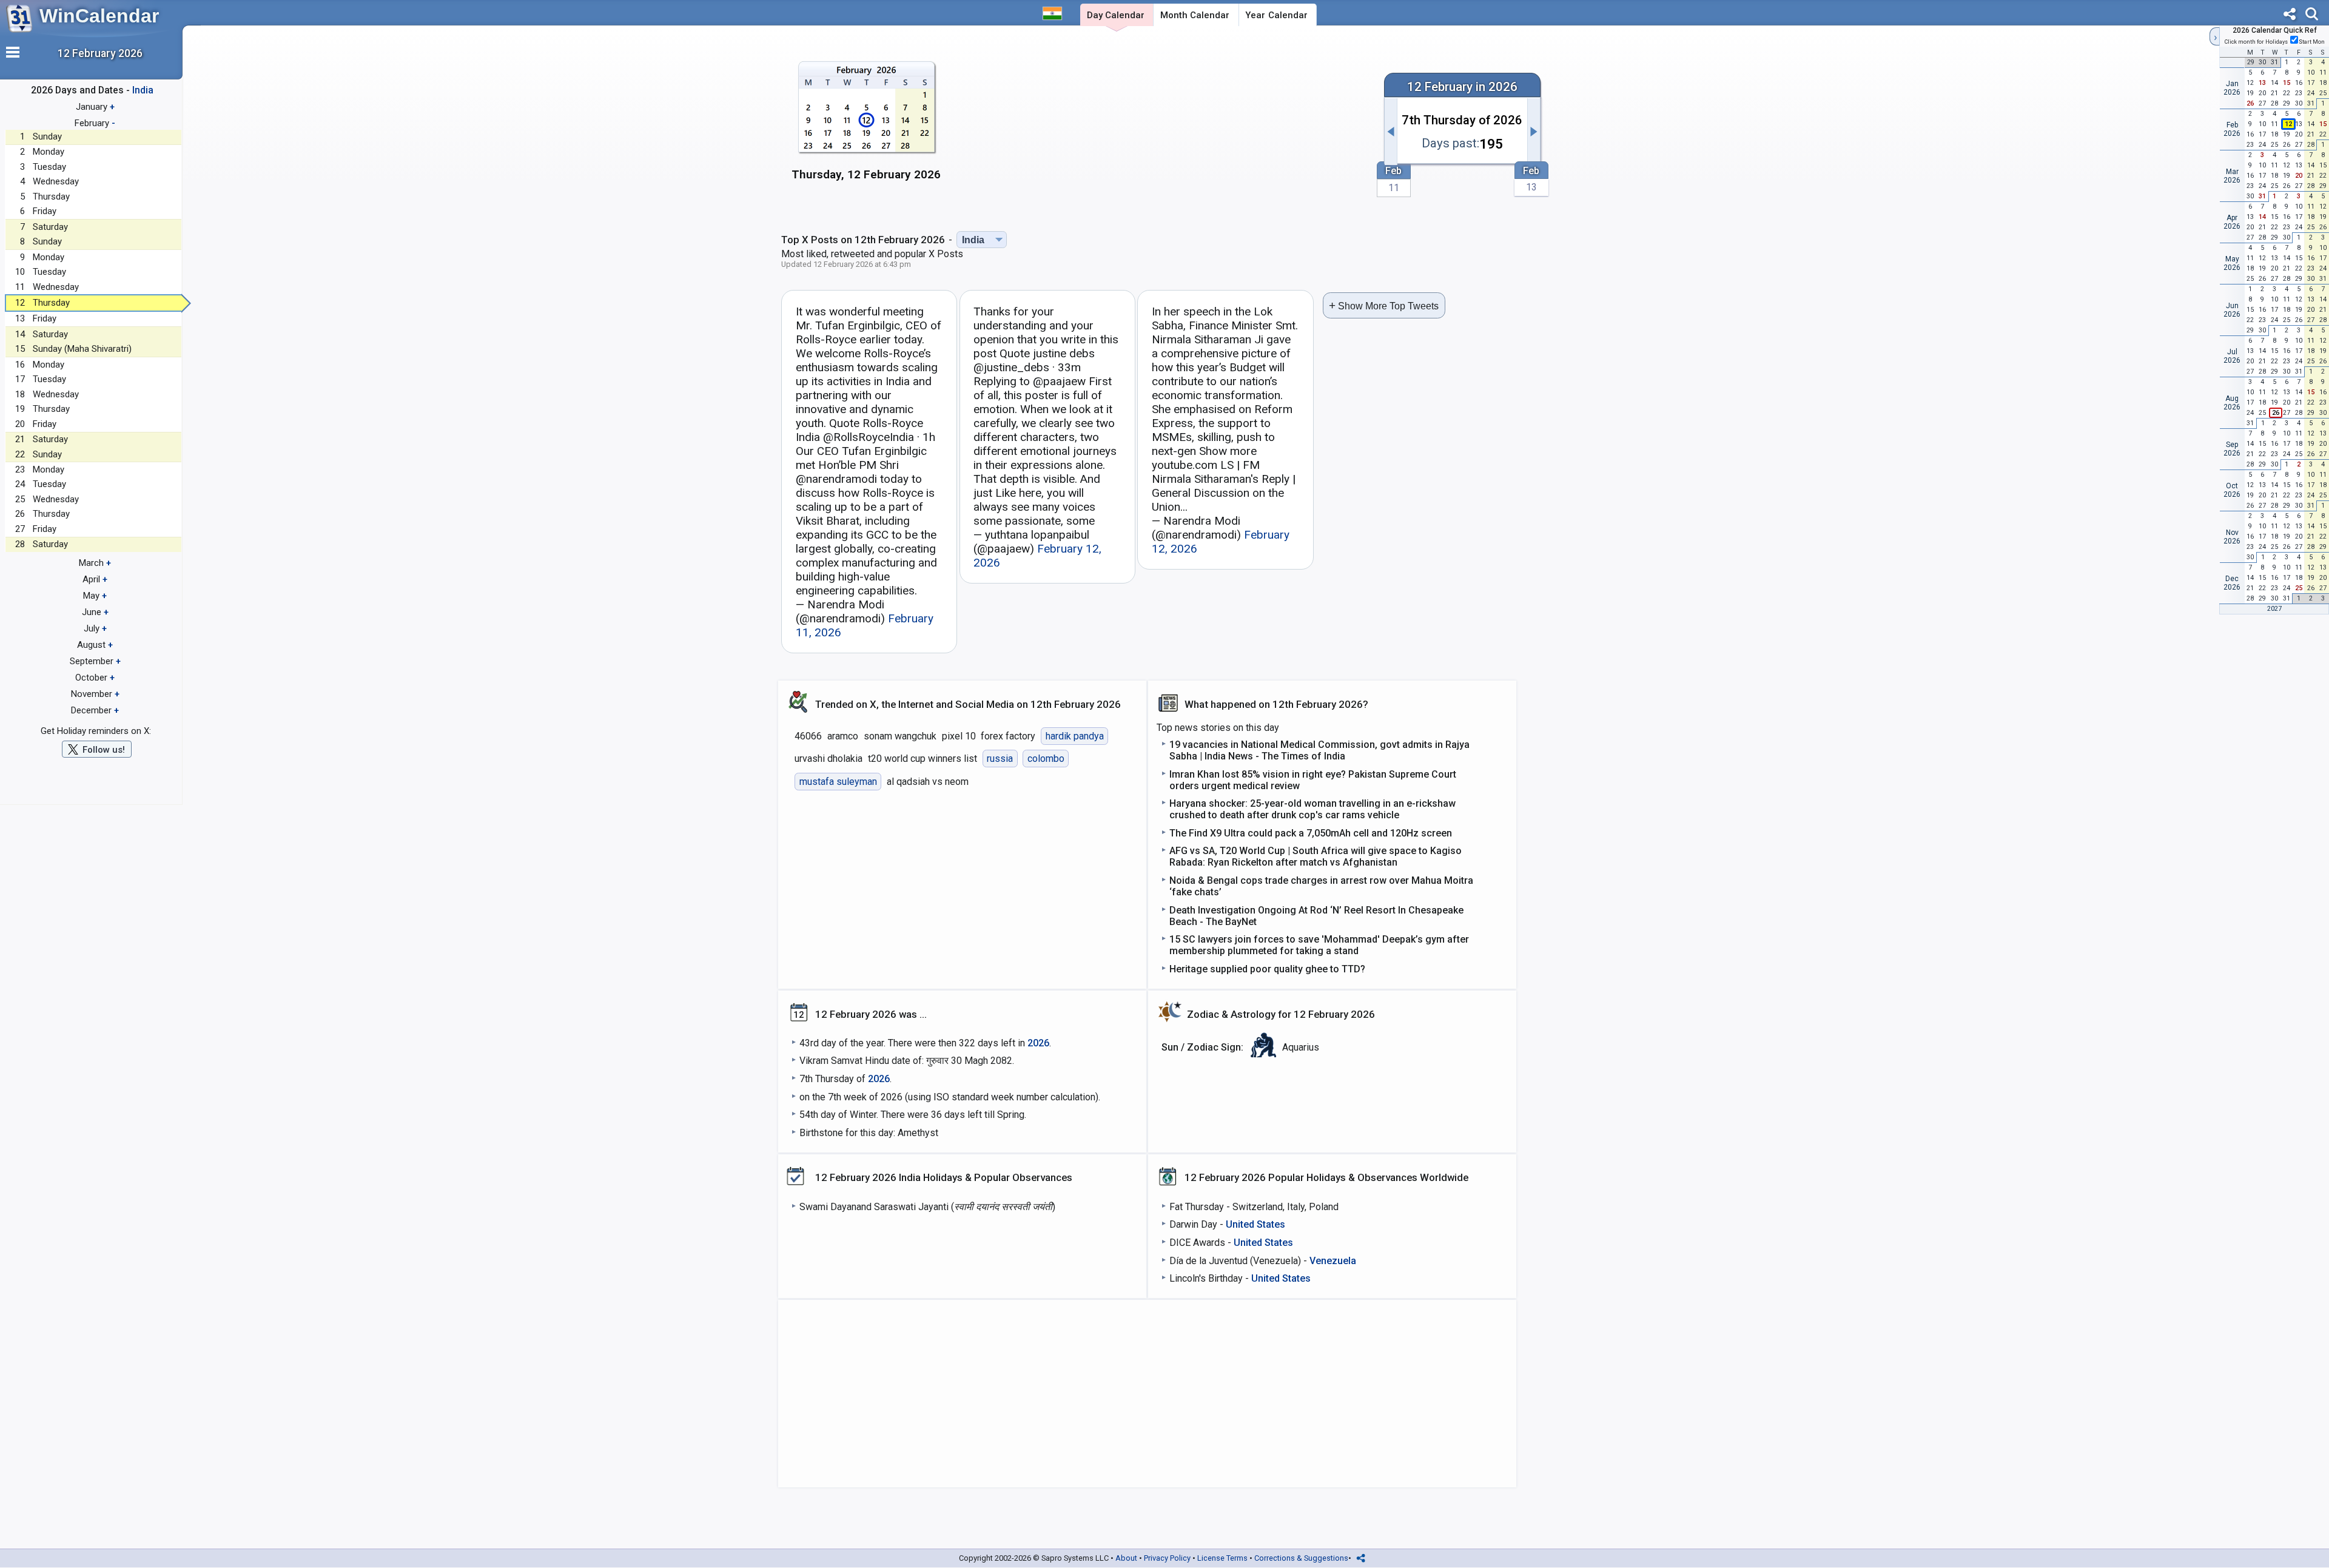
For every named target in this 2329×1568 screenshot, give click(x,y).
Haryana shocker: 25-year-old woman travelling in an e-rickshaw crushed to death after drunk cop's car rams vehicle (1312, 809)
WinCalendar (99, 16)
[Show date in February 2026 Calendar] (866, 127)
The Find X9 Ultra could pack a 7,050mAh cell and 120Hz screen (1311, 833)
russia (1000, 759)
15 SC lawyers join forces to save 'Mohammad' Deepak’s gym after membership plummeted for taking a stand (1319, 945)
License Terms (1222, 1558)
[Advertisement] (1163, 126)
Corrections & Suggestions (1301, 1558)
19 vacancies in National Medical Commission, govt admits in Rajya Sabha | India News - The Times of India (1319, 750)
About (1126, 1558)
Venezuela (1333, 1261)
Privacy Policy (1167, 1558)
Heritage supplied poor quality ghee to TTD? (1267, 969)
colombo (1046, 759)
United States (1255, 1224)
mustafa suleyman (838, 782)
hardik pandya (1075, 736)
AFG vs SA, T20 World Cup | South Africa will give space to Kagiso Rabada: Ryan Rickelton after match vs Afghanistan (1316, 856)
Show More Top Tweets (1384, 305)
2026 (1038, 1043)
